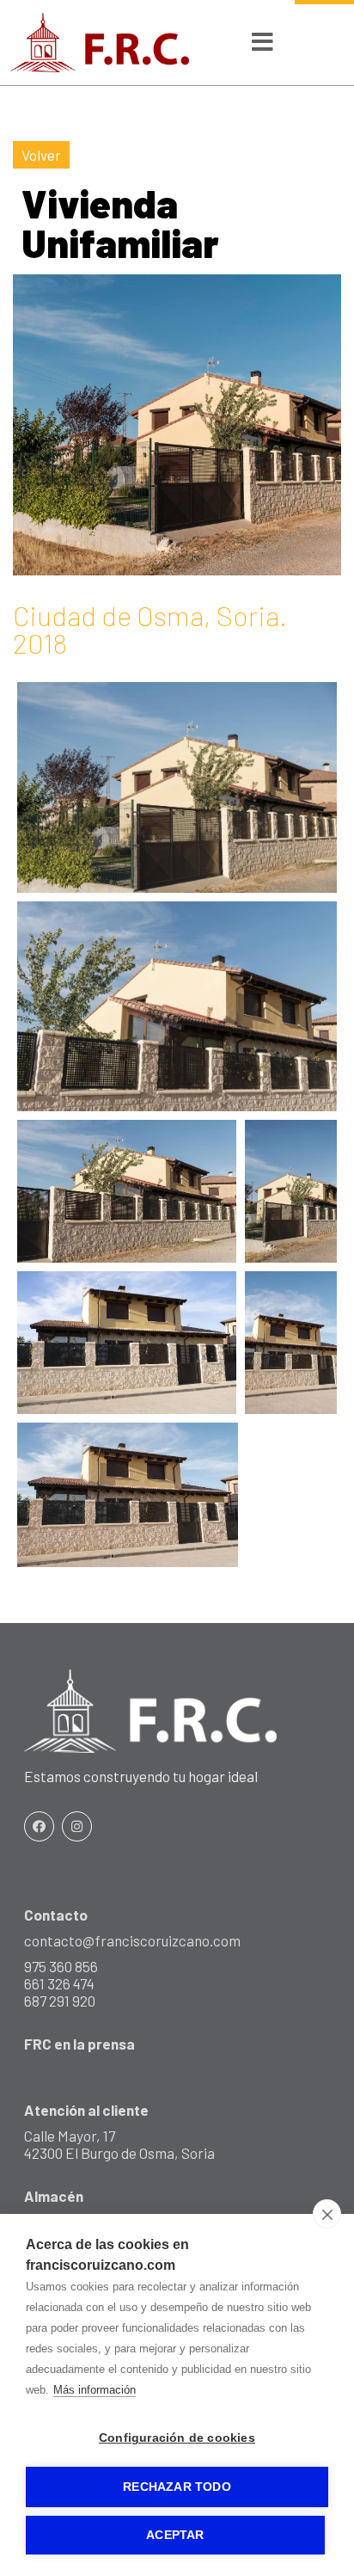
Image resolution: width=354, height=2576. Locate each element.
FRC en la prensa (79, 2044)
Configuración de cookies (177, 2438)
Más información (95, 2390)
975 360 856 (61, 1966)
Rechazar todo (177, 2487)
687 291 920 (60, 2001)
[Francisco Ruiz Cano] (100, 43)
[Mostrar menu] (262, 45)
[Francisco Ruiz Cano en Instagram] (77, 1826)
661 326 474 (59, 1983)
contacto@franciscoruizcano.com (132, 1940)
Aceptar (175, 2535)
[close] (327, 2214)
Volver (41, 155)
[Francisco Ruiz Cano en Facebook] (39, 1826)
